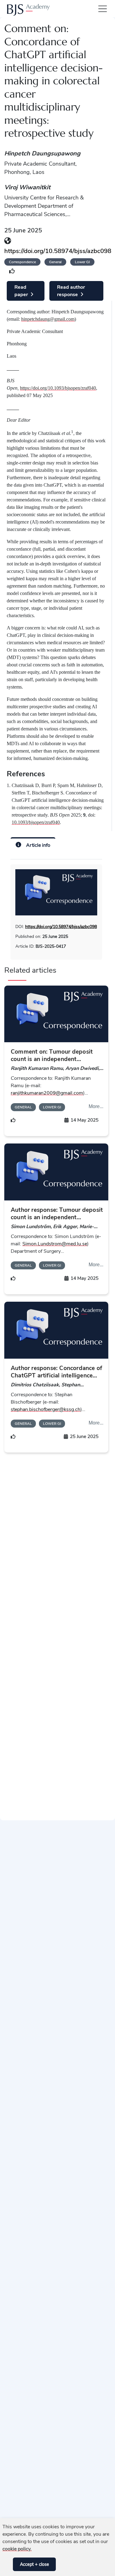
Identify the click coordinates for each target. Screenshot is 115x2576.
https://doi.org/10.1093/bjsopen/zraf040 (58, 388)
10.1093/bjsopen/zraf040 (36, 822)
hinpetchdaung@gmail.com (48, 319)
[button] (7, 2564)
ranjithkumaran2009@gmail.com (47, 1093)
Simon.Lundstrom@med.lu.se (55, 1244)
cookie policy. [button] (17, 2549)
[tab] (33, 844)
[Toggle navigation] (101, 9)
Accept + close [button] (34, 2564)
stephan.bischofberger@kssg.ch (46, 1409)
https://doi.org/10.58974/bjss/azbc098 (58, 251)
